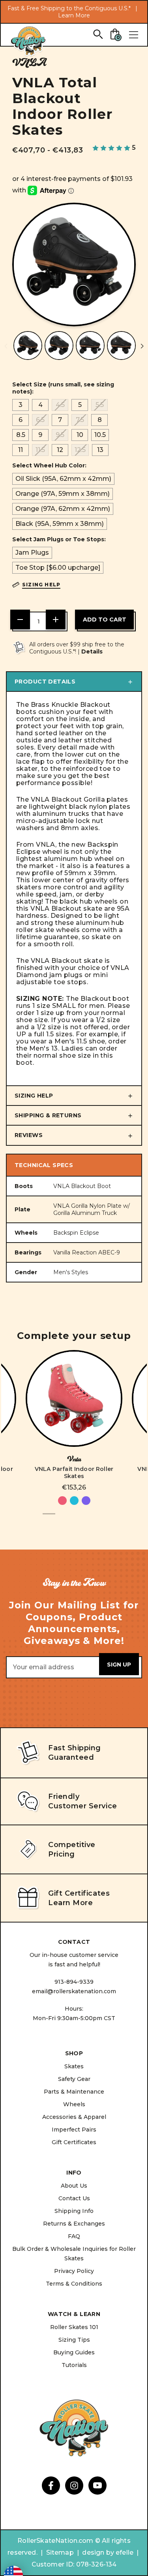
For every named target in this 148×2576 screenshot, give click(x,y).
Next (142, 346)
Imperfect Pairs (74, 2130)
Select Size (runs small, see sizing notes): (63, 388)
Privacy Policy (74, 2271)
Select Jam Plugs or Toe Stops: (59, 539)
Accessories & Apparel (74, 2117)
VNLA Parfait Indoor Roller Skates (74, 1473)
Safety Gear (74, 2079)
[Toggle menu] (133, 35)
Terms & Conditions (74, 2284)
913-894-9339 (74, 1982)
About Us (74, 2186)
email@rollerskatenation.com (74, 1991)
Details (92, 652)
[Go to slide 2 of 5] (62, 1518)
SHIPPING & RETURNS (48, 1115)
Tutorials (74, 2365)
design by (98, 2552)
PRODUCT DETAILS (45, 682)
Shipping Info (74, 2211)
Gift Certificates (74, 2142)
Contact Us (74, 2198)
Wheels (74, 2104)
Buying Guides (74, 2352)
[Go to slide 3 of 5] (74, 1518)
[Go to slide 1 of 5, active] (49, 1518)
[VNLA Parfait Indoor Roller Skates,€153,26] (74, 1398)
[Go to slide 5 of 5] (99, 1518)
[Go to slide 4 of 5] (87, 1518)
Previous (6, 346)
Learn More (74, 15)
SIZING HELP (34, 1096)
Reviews (29, 1135)
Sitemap (60, 2552)
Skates (74, 2066)
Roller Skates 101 (74, 2327)
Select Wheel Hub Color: (49, 465)
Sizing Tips (74, 2340)
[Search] (98, 34)
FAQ (74, 2236)
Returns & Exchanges (74, 2224)
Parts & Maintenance (74, 2092)
